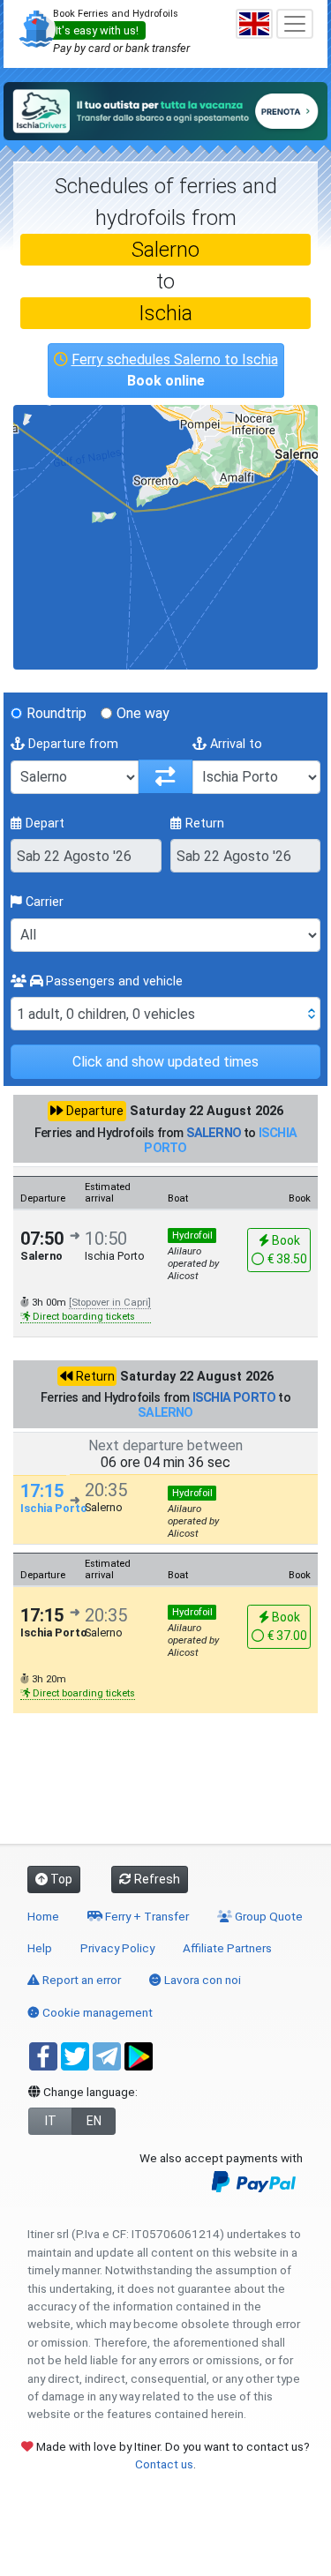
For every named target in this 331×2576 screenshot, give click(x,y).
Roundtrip (56, 713)
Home (43, 1916)
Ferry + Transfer (146, 1916)
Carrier (43, 902)
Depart (43, 824)
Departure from (71, 744)
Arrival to (234, 744)
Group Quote (267, 1916)
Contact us (164, 2464)
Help (40, 1948)
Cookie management (96, 2012)
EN (94, 2121)
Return (203, 824)
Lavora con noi (201, 1980)
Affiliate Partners (227, 1948)
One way (143, 713)
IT (51, 2121)
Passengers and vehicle (113, 981)
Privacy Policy (117, 1948)
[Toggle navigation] (295, 24)
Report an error (80, 1980)
